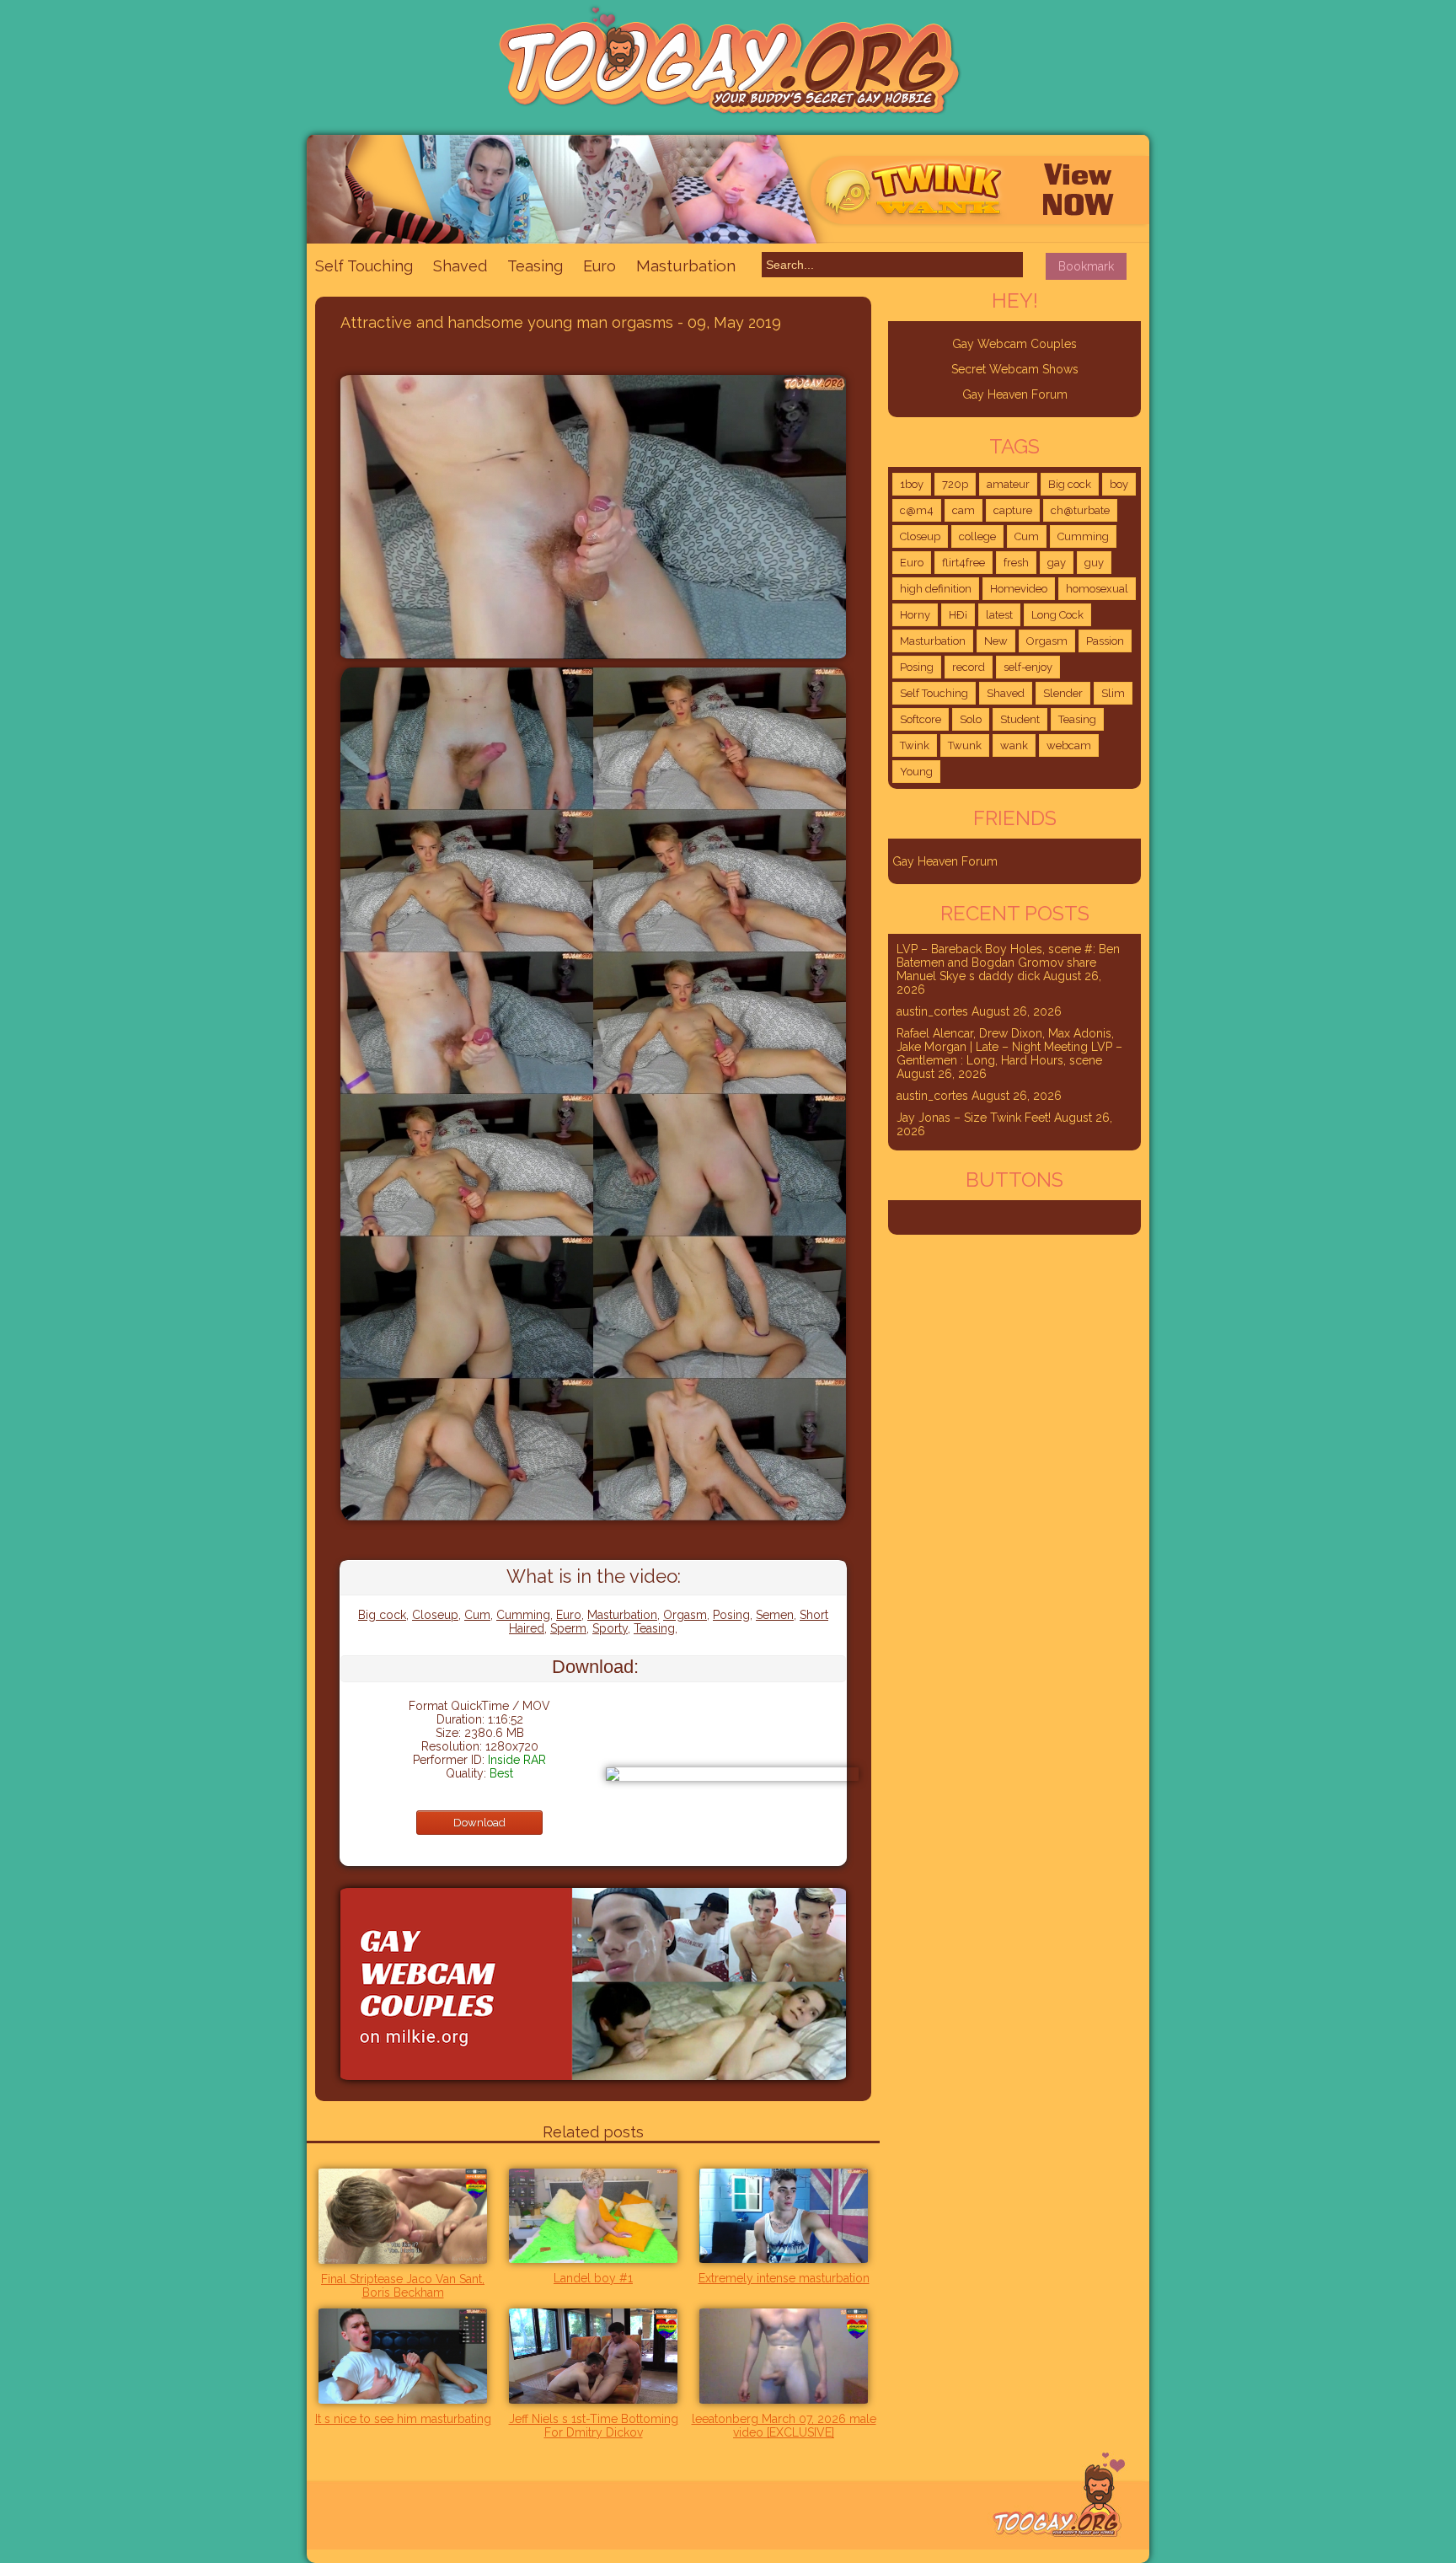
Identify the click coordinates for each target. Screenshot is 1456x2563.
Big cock (382, 1615)
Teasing (535, 266)
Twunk (965, 745)
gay (1057, 563)
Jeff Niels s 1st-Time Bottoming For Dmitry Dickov (594, 2426)
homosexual (1097, 589)
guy (1094, 563)
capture (1013, 510)
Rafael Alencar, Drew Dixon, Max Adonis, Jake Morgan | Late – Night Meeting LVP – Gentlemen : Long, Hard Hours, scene (1009, 1047)
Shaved (460, 266)
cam (964, 510)
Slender (1063, 693)
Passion (1105, 641)
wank (1014, 745)
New (996, 641)
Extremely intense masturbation (784, 2278)
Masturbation (686, 265)
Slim (1113, 693)
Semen (775, 1615)
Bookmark (1086, 266)
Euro (600, 266)
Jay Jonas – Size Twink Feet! (974, 1118)
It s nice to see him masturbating (403, 2419)
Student (1020, 719)
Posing (731, 1615)
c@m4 (917, 510)
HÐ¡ (958, 615)
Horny (915, 615)
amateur (1008, 484)
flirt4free (964, 563)
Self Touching (364, 266)
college (977, 536)
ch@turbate (1080, 510)
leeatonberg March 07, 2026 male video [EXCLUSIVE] (784, 2426)
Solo (971, 719)
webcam (1069, 745)
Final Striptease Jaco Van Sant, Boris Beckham (403, 2286)
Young (916, 772)
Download (479, 1823)
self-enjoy (1028, 667)
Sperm (568, 1628)
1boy (912, 484)
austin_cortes (932, 1011)
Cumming (523, 1615)
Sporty (610, 1628)
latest (999, 615)
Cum (477, 1615)
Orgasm (685, 1615)
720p (955, 484)
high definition (936, 589)
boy (1119, 484)
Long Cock (1057, 615)
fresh (1016, 563)
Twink (915, 745)
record (969, 667)
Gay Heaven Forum (1015, 394)
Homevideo (1019, 589)
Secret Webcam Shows (1015, 369)
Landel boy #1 (593, 2278)
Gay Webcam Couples (1014, 344)
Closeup (435, 1615)
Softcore (921, 719)
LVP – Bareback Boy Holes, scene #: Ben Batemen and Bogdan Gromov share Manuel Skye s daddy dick (1008, 962)
